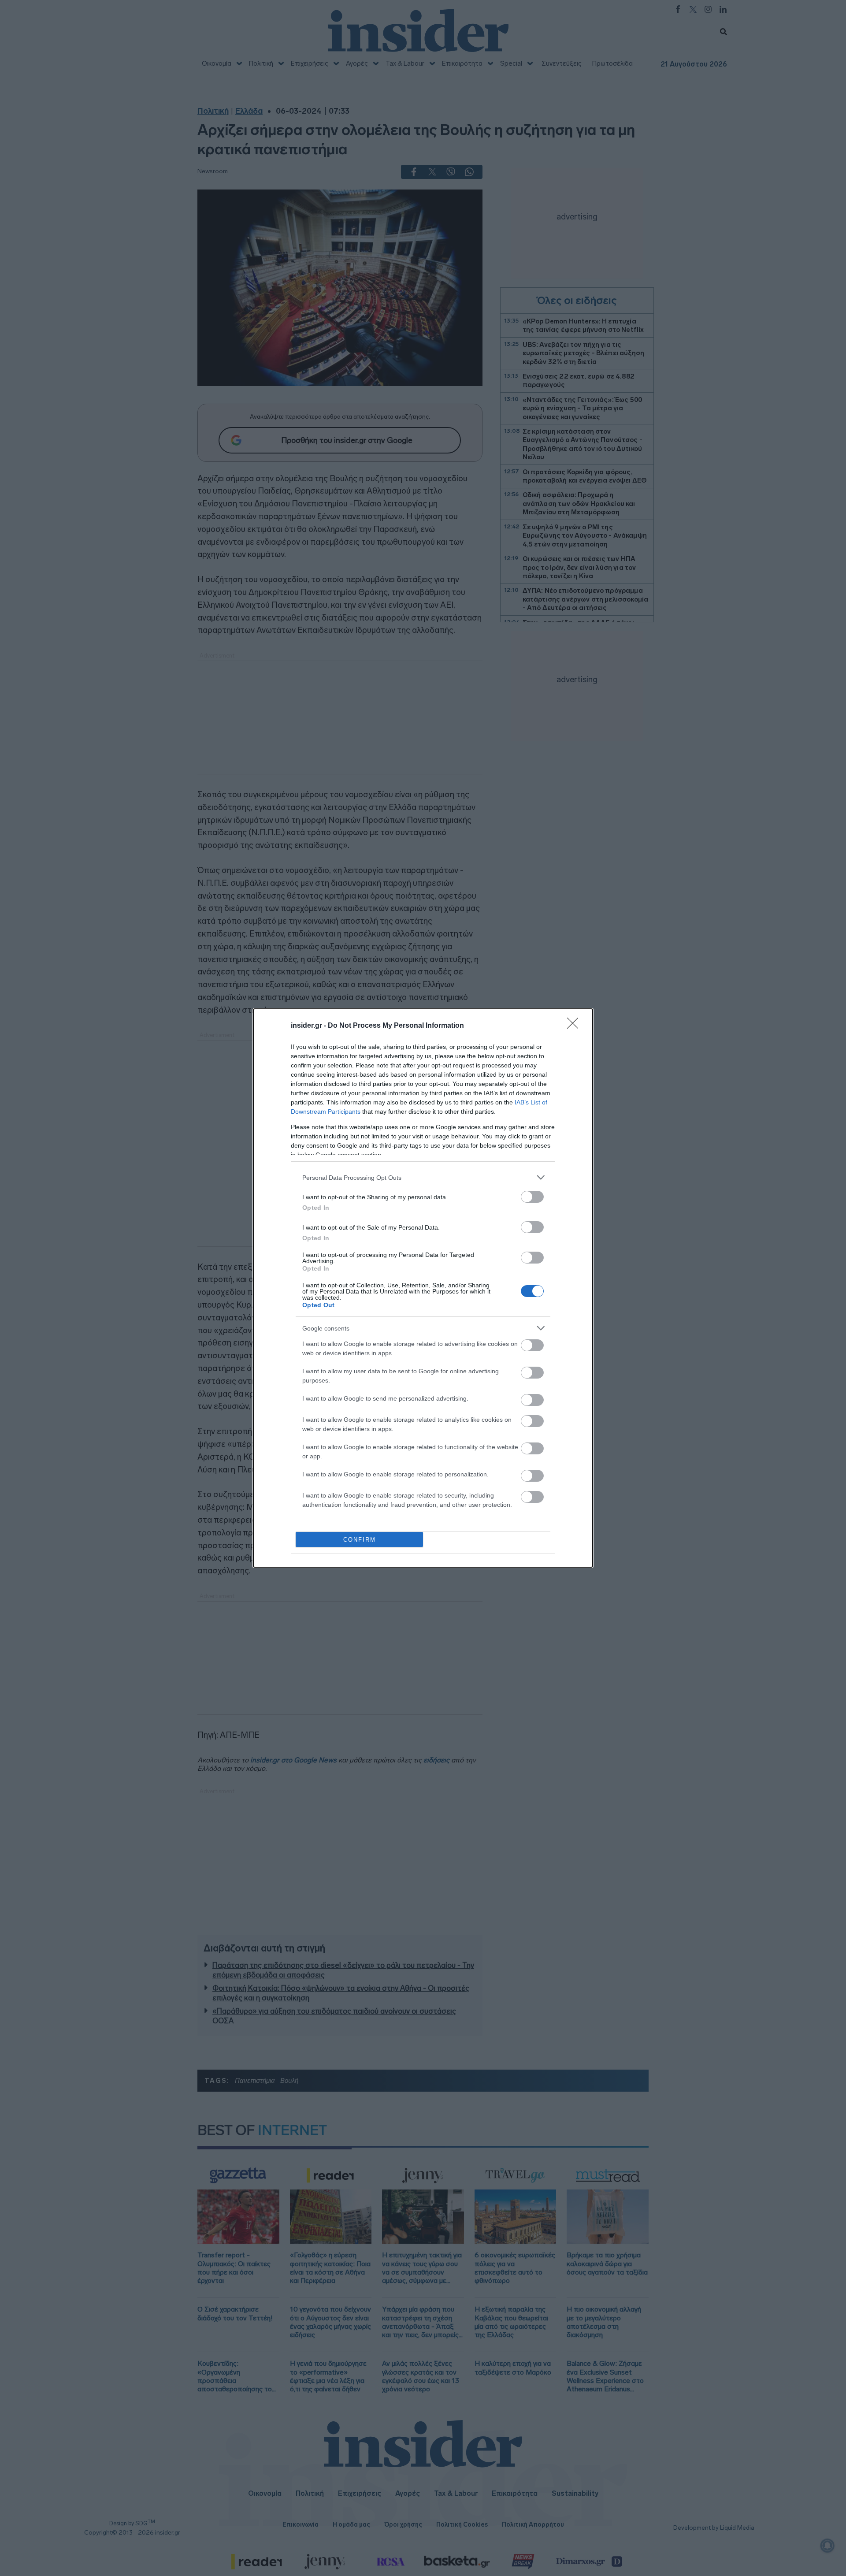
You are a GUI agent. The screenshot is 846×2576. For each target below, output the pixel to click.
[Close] (575, 1026)
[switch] (532, 1197)
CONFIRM (360, 1540)
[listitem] (423, 1177)
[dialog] (423, 1288)
